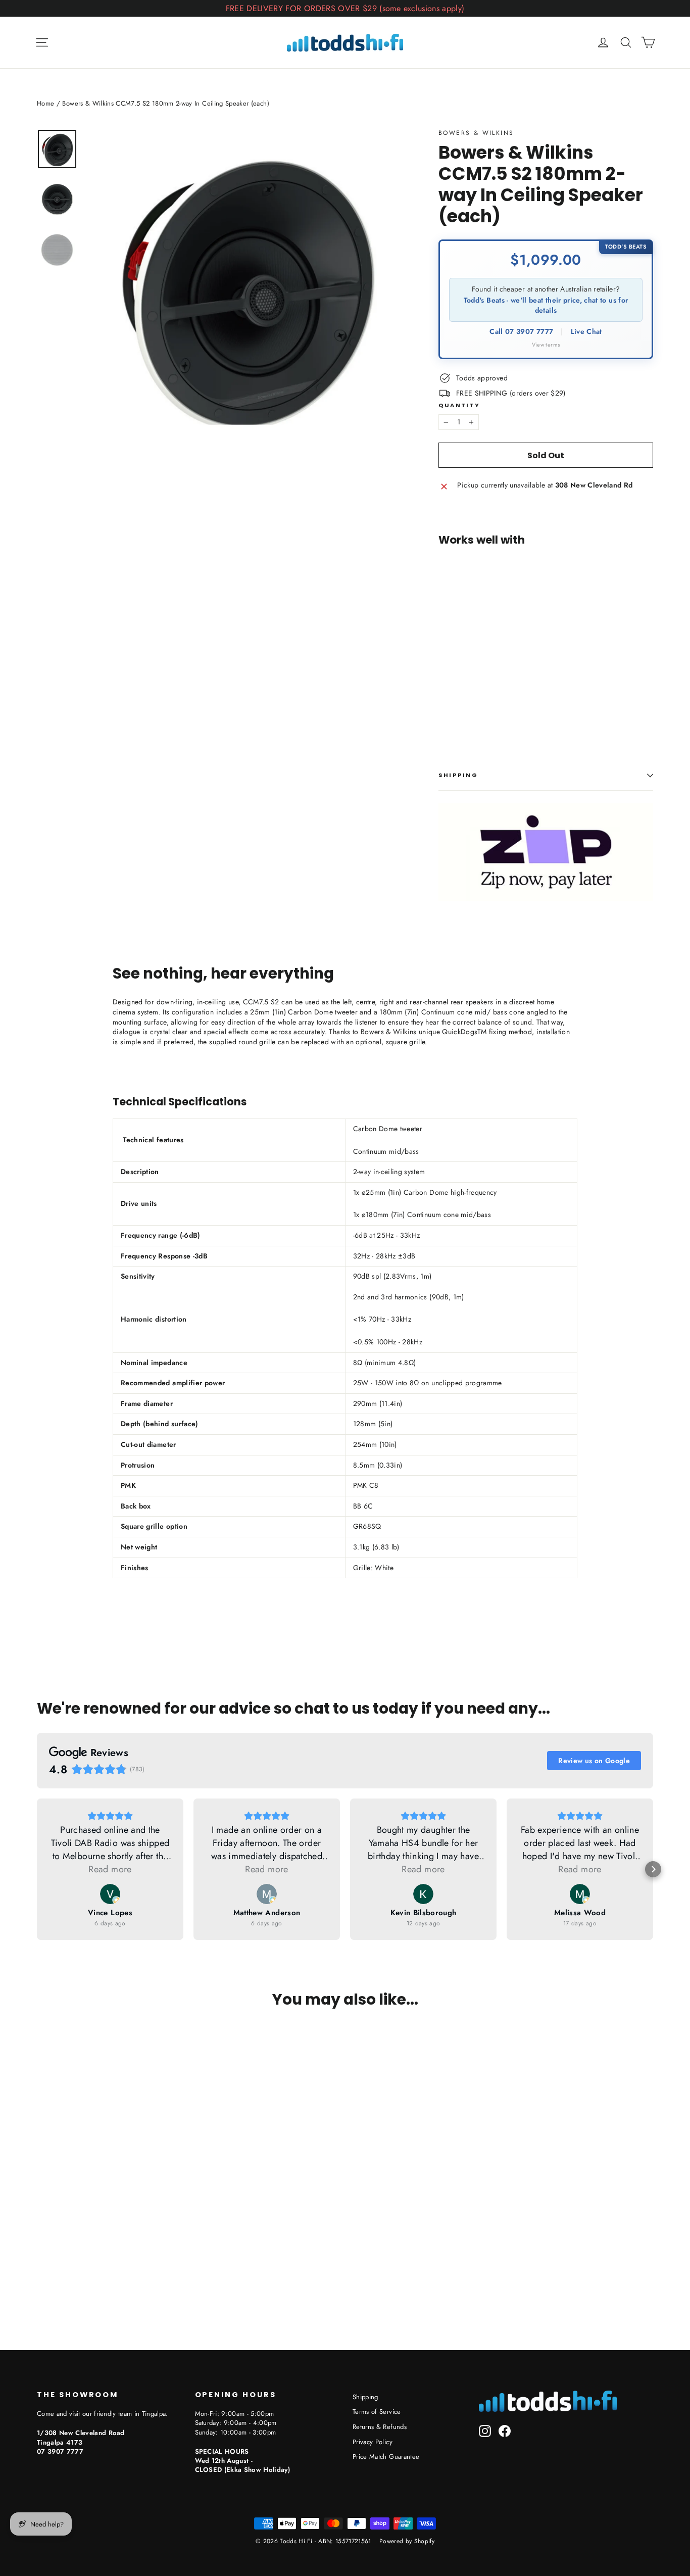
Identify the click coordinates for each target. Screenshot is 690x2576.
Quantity (459, 405)
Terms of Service (377, 2412)
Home (45, 103)
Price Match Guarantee (386, 2457)
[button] (37, 1869)
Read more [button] (110, 1869)
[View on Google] (110, 1894)
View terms (546, 345)
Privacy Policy (373, 2442)
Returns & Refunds (380, 2427)
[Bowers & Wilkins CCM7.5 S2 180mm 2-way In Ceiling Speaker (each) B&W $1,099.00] (460, 636)
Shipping (458, 775)
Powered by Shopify (407, 2541)
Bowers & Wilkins (476, 133)
